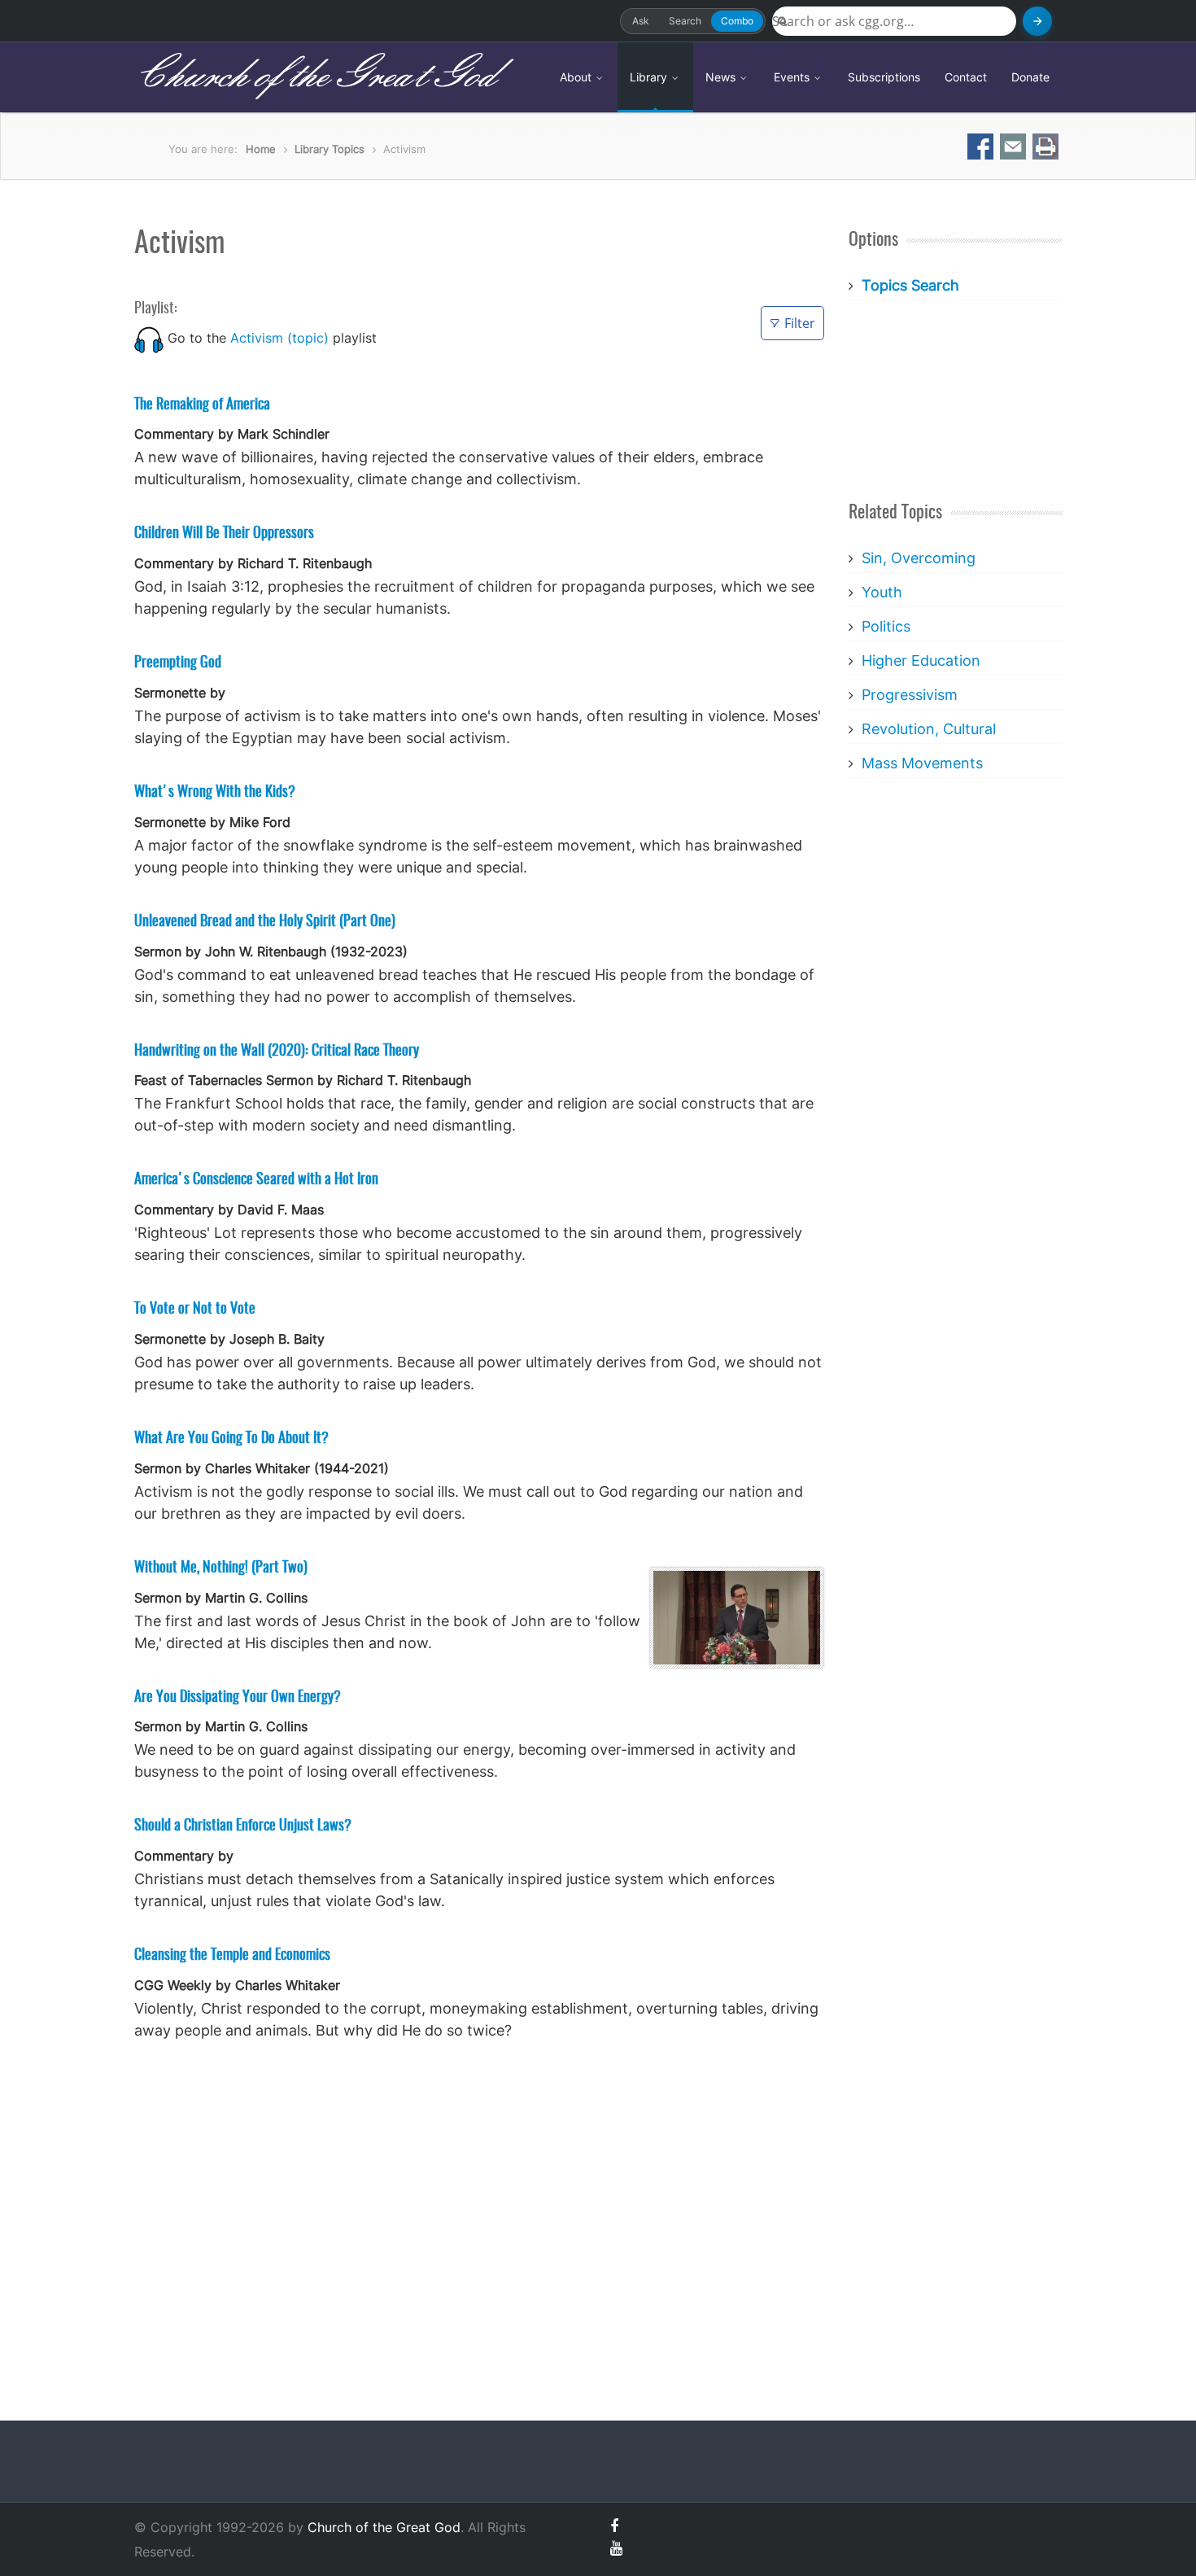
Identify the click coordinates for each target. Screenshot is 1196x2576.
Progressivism (910, 695)
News (722, 77)
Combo (737, 21)
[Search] (1037, 21)
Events (793, 77)
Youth (882, 592)
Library (650, 77)
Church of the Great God (314, 77)
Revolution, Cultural (929, 729)
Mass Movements (922, 763)
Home (261, 149)
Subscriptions (884, 77)
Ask (641, 21)
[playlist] (149, 338)
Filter (800, 323)
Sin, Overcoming (919, 558)
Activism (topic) (279, 338)
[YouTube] (616, 2548)
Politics (886, 626)
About (577, 77)
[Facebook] (614, 2526)
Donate (1030, 77)
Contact (966, 77)
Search (685, 21)
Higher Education (921, 660)
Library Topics (330, 149)
